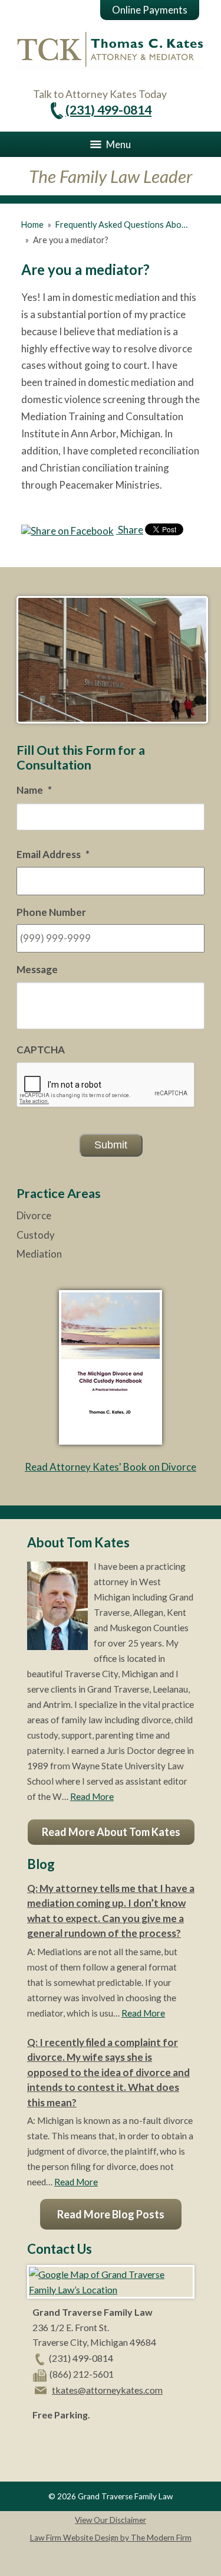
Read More (92, 1796)
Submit (111, 1145)
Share (130, 530)
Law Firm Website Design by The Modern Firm (111, 2538)
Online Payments (150, 10)
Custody (36, 1235)
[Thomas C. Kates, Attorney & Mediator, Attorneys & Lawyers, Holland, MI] (62, 2443)
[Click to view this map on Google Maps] (111, 2289)
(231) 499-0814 (108, 110)
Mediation (39, 1254)
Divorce (34, 1215)
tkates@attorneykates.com (107, 2390)
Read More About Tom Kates (111, 1832)
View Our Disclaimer (111, 2520)
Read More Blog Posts (111, 2214)
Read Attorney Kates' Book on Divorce (111, 1467)
